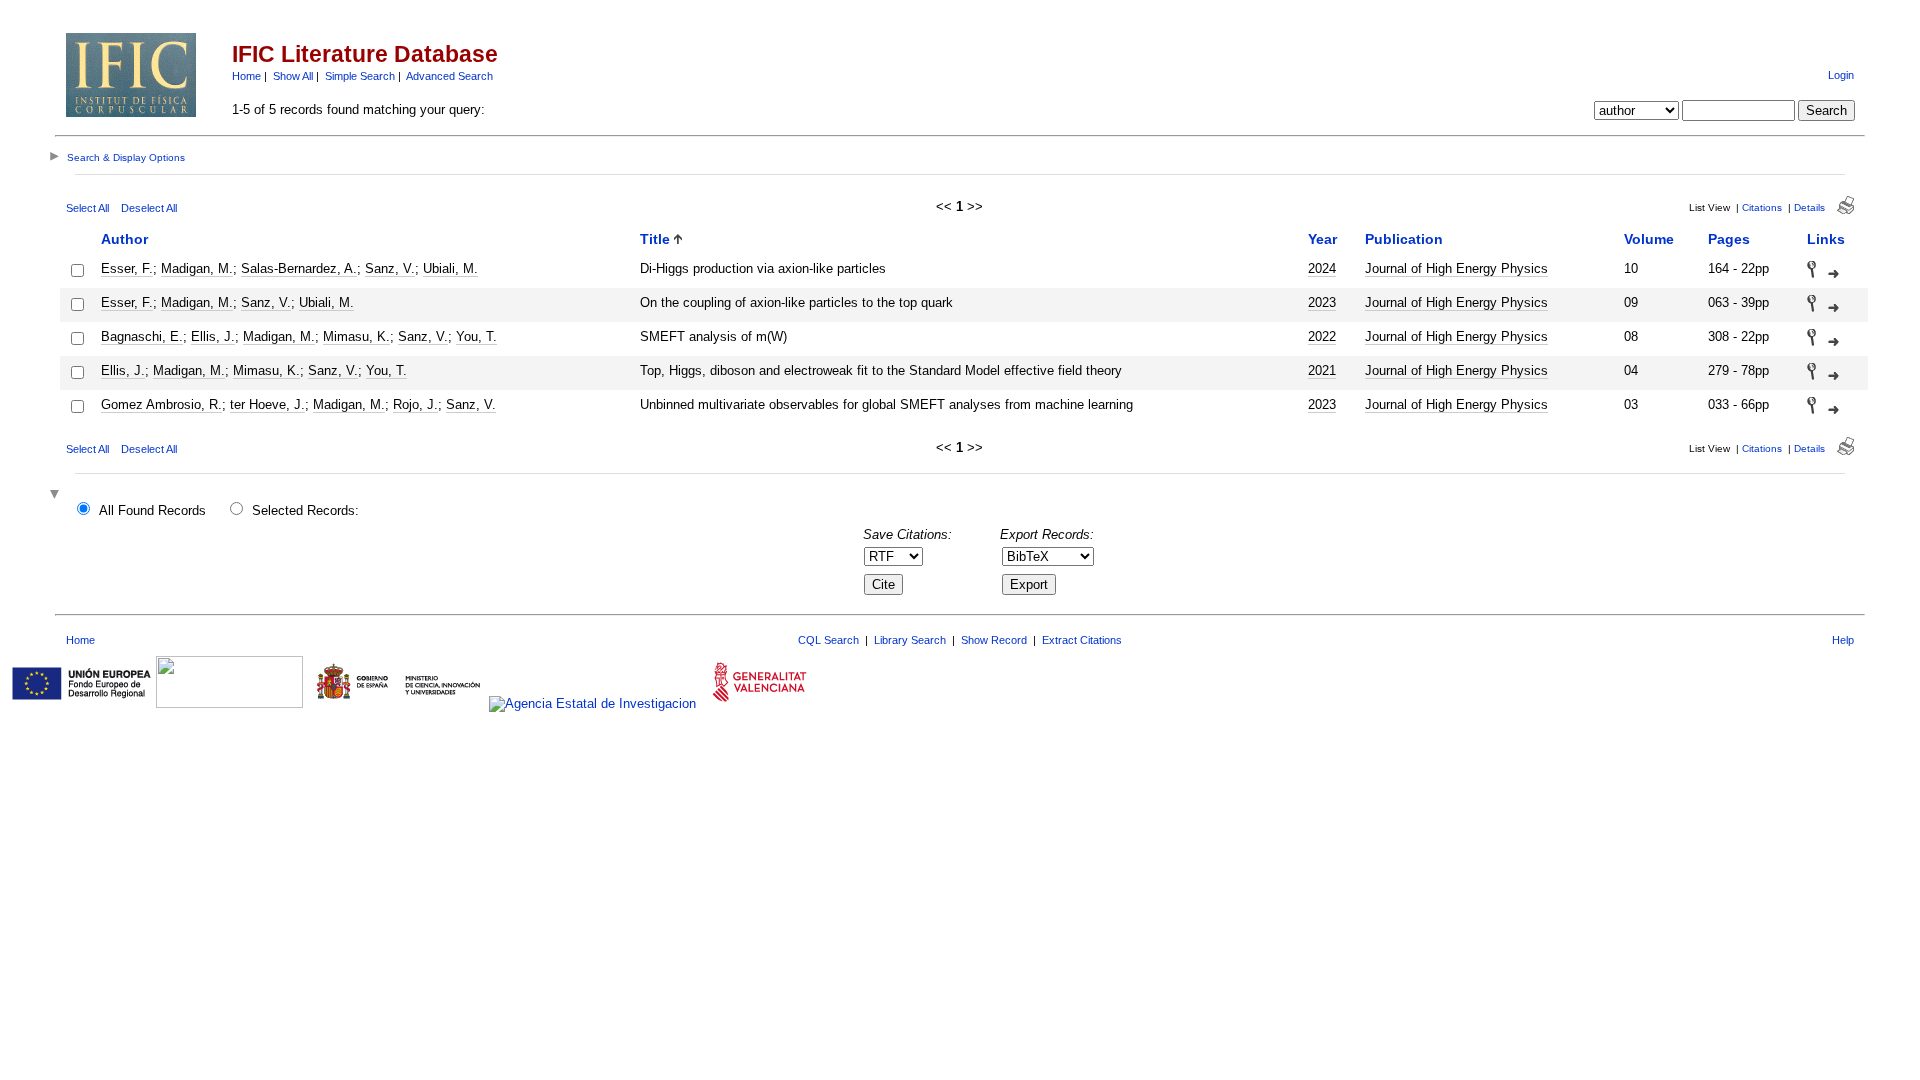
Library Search (910, 640)
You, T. (476, 336)
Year (1322, 239)
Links (1826, 239)
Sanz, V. (390, 268)
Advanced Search (449, 76)
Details (1809, 207)
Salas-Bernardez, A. (299, 268)
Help (1843, 640)
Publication (1404, 239)
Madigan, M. (197, 268)
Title (655, 239)
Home (246, 76)
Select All (87, 208)
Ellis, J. (213, 336)
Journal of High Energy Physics (1456, 268)
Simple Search (360, 76)
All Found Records (152, 510)
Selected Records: (305, 510)
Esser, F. (127, 268)
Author (124, 239)
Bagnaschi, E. (142, 336)
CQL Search (828, 640)
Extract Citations (1082, 640)
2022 (1322, 336)
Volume (1649, 239)
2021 (1322, 370)
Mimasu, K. (356, 336)
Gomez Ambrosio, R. (161, 404)
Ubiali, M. (450, 268)
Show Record (994, 640)
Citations (1762, 207)
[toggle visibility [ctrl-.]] (57, 495)
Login (1841, 75)
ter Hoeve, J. (267, 404)
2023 (1322, 302)
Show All (293, 76)
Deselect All (149, 208)
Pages (1729, 239)
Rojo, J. (415, 404)
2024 (1322, 268)
